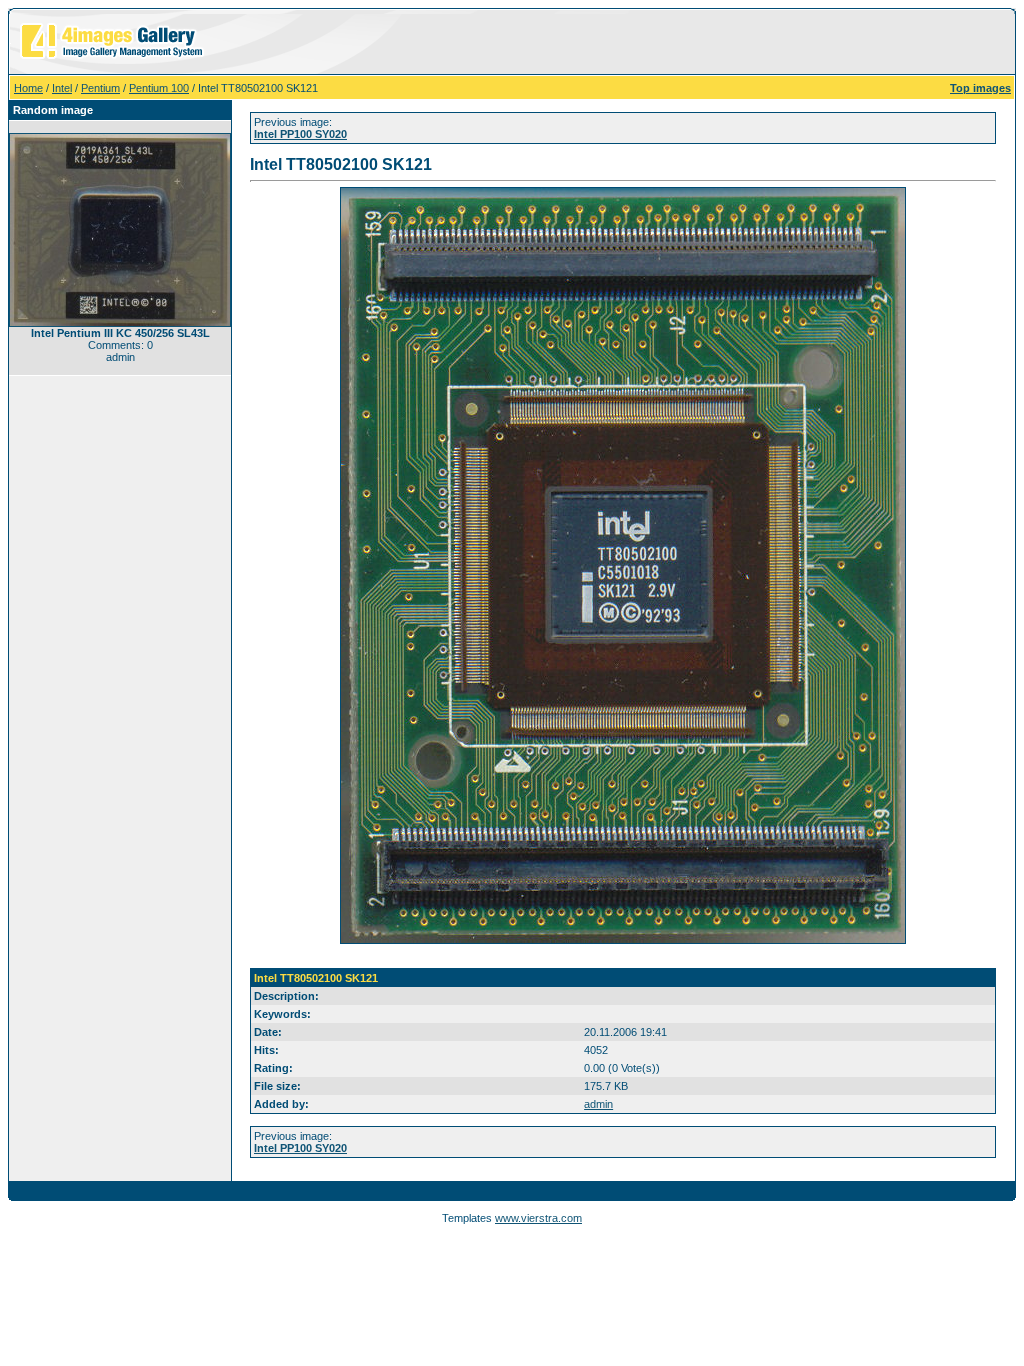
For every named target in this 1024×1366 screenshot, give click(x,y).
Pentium (100, 88)
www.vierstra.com (538, 1218)
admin (598, 1104)
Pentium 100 (159, 88)
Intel (62, 88)
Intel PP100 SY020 (300, 134)
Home (28, 88)
